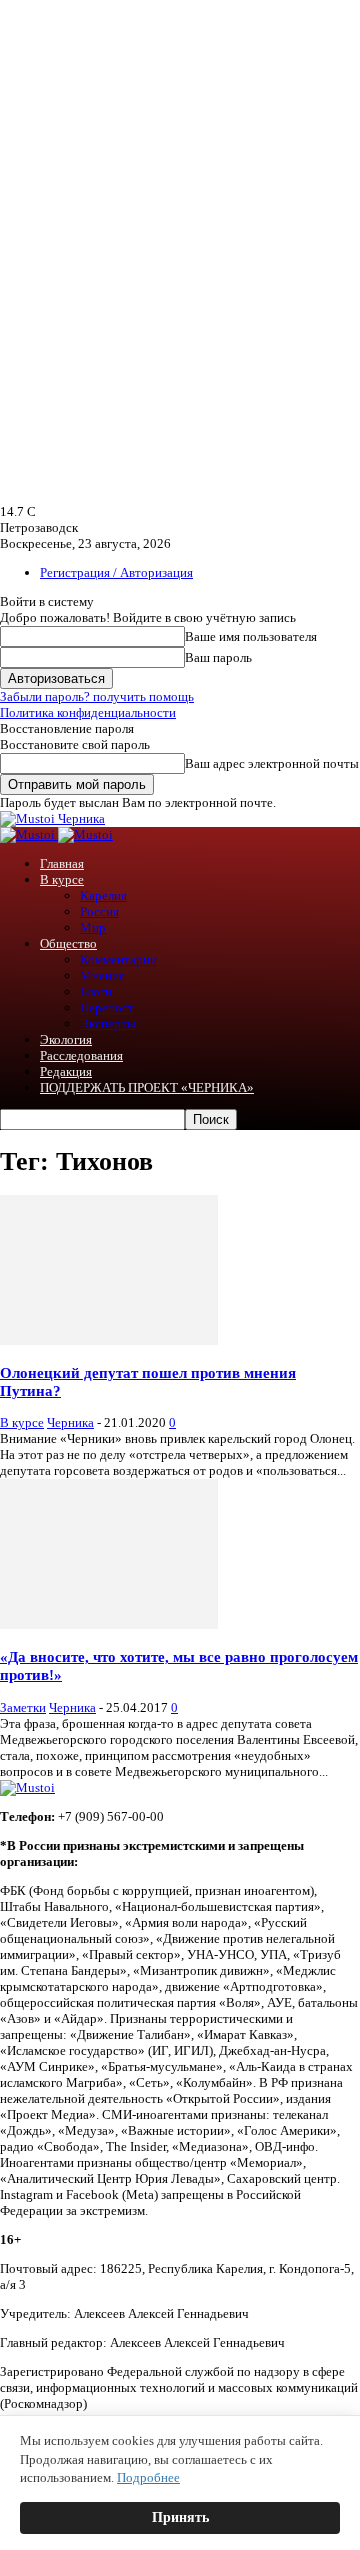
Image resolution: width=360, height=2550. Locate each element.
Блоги (96, 991)
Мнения (102, 975)
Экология (66, 1039)
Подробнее (148, 2477)
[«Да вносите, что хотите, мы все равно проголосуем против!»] (109, 1624)
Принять (180, 2517)
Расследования (81, 1055)
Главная (62, 863)
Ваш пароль (218, 657)
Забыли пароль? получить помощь (97, 696)
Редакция (66, 1071)
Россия (99, 911)
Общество (68, 943)
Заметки (23, 1707)
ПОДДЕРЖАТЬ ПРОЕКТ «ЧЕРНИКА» (147, 1087)
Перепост (107, 1007)
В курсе (62, 879)
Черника (70, 1422)
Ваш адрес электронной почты (272, 763)
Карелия (103, 895)
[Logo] (29, 834)
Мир (93, 927)
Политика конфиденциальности (88, 712)
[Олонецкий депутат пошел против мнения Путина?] (109, 1340)
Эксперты (108, 1023)
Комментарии (118, 959)
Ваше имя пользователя (251, 636)
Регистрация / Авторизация (116, 572)
